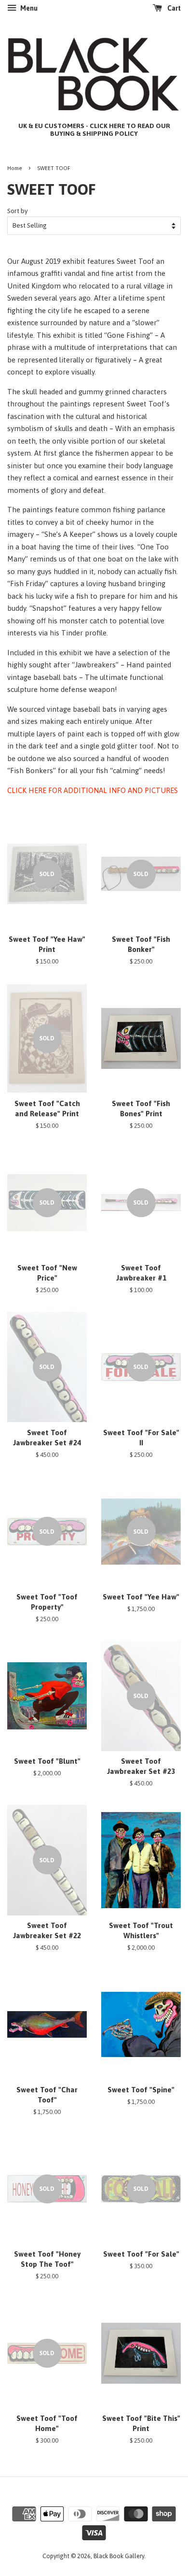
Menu (28, 8)
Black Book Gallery (119, 2556)
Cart (173, 8)
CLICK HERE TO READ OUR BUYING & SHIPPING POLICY (110, 130)
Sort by (18, 211)
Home (15, 168)
